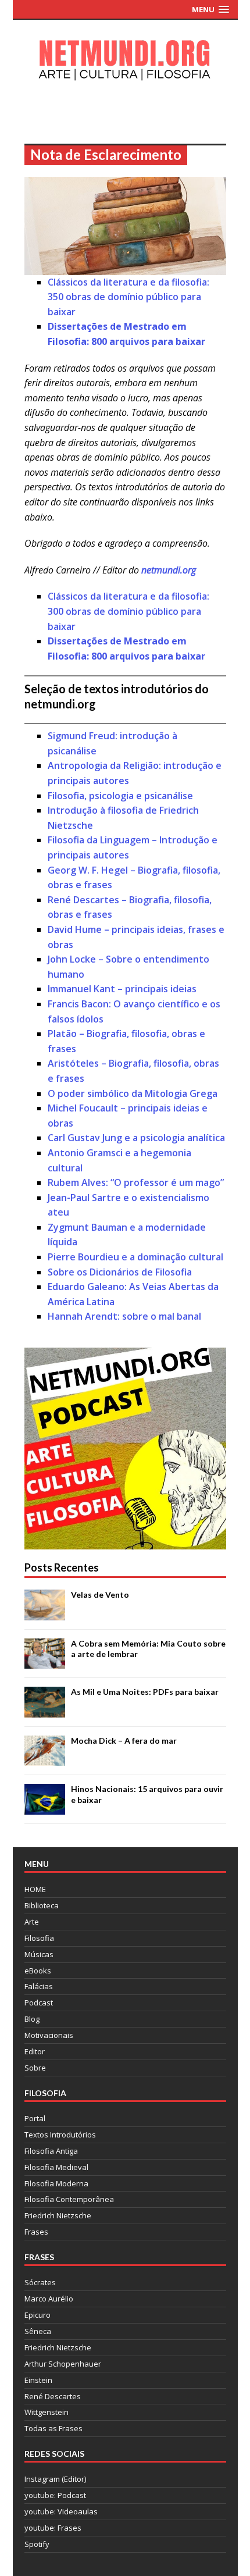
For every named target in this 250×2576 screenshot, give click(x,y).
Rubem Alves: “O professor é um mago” (136, 1182)
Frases (36, 2232)
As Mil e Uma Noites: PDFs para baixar (145, 1692)
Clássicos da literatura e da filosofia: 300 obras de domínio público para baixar (128, 611)
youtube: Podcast (55, 2495)
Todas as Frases (53, 2428)
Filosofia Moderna (56, 2183)
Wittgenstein (47, 2412)
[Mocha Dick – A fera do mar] (45, 1759)
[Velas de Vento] (45, 1614)
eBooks (38, 1971)
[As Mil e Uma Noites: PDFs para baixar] (45, 1711)
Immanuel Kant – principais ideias (122, 989)
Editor (35, 2051)
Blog (32, 2019)
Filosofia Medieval (56, 2167)
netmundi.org (169, 570)
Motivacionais (49, 2035)
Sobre (35, 2068)
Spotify (37, 2544)
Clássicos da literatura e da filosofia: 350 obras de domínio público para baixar (128, 297)
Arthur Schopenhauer (63, 2364)
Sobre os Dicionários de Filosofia (120, 1272)
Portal (35, 2118)
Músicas (39, 1954)
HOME (35, 1889)
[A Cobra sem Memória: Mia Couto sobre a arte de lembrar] (45, 1662)
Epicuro (37, 2315)
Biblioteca (42, 1905)
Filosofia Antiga (51, 2151)
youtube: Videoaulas (61, 2511)
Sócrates (40, 2282)
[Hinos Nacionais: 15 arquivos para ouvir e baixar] (45, 1808)
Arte (32, 1922)
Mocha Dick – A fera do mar (124, 1741)
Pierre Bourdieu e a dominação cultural (135, 1257)
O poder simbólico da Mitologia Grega (133, 1093)
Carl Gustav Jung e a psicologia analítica (136, 1138)
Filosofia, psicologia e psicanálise (120, 796)
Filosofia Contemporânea (69, 2199)
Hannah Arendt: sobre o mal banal (124, 1316)
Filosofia (39, 1938)
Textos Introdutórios (60, 2135)
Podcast (39, 2003)
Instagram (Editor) (55, 2479)
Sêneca (38, 2331)
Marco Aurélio (49, 2299)
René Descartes (53, 2396)
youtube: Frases (53, 2528)
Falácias (39, 1986)
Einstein (38, 2380)
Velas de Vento (100, 1595)
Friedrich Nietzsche (58, 2215)
